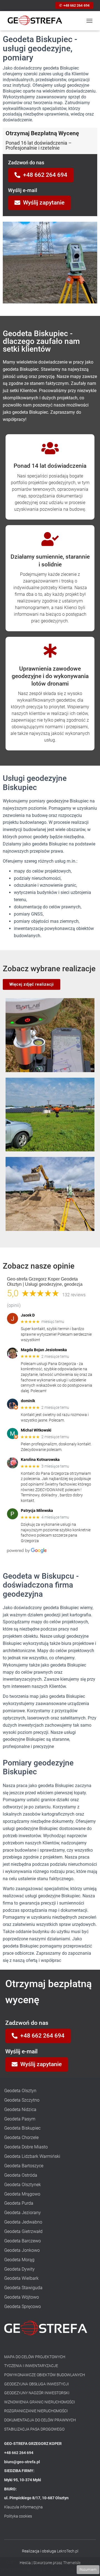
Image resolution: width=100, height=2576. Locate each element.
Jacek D (28, 1315)
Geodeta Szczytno (22, 2100)
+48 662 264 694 (77, 5)
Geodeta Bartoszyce (24, 2166)
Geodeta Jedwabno (23, 2222)
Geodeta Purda (19, 2203)
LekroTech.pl (68, 2551)
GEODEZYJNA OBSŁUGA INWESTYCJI (37, 2384)
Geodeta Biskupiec (22, 2128)
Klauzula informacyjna (23, 2507)
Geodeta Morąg (19, 2260)
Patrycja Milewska (37, 1511)
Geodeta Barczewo (22, 2241)
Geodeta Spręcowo (22, 2307)
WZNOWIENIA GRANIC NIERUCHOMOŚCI (40, 2402)
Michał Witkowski (36, 1430)
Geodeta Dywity (19, 2269)
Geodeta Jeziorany (22, 2213)
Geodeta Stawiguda (23, 2288)
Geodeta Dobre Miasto (26, 2147)
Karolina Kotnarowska (40, 1460)
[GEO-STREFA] (37, 21)
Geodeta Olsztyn (20, 2091)
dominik (28, 1401)
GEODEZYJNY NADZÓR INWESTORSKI (37, 2393)
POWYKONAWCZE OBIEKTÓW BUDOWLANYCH (45, 2375)
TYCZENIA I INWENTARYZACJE (31, 2366)
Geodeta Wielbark (21, 2278)
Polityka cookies (18, 2516)
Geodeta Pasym (20, 2119)
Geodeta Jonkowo (22, 2250)
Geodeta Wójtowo (22, 2297)
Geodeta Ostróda (21, 2175)
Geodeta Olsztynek (22, 2185)
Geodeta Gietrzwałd (23, 2231)
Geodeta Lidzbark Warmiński (32, 2156)
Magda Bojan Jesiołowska (44, 1350)
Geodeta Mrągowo (22, 2194)
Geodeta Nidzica (20, 2109)
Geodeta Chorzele (21, 2137)
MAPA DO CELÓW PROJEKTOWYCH (35, 2357)
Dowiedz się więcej (59, 2569)
